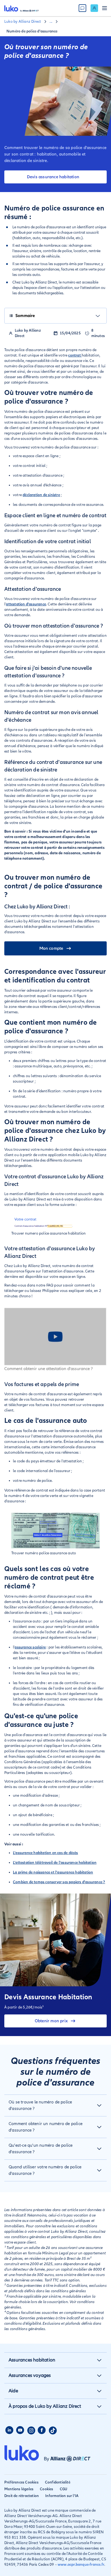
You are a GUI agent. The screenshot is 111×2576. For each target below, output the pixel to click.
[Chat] (82, 8)
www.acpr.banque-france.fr (81, 2565)
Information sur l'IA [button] (62, 2496)
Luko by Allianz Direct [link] (23, 22)
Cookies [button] (46, 2489)
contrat (75, 355)
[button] (55, 2105)
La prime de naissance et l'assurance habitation (53, 1872)
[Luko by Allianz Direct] (22, 8)
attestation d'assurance (26, 604)
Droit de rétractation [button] (22, 2496)
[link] (94, 8)
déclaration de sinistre (41, 495)
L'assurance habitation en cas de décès (46, 1853)
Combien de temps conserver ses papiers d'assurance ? (59, 1882)
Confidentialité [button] (58, 2482)
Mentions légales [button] (19, 2489)
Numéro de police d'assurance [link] (32, 31)
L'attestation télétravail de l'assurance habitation (55, 1863)
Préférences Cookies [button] (21, 2482)
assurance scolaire (30, 1647)
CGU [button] (64, 2489)
